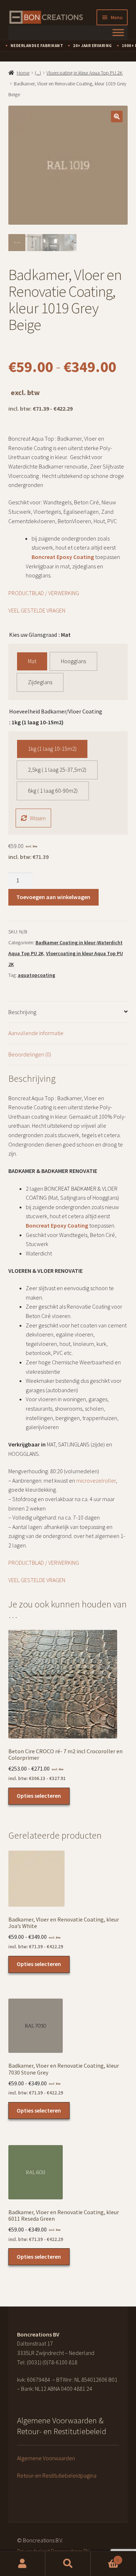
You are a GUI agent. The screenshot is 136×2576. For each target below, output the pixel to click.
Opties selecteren (39, 1796)
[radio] (32, 661)
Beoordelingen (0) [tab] (30, 1054)
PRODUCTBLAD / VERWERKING (45, 593)
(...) (38, 73)
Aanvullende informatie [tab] (36, 1033)
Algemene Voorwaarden (46, 2458)
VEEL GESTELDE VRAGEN (37, 610)
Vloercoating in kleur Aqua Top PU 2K (85, 73)
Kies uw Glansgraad (33, 635)
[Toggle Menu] (118, 32)
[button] (117, 116)
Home (23, 73)
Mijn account (23, 2564)
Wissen (38, 818)
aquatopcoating (36, 975)
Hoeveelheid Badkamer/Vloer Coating (56, 711)
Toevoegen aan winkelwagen (53, 897)
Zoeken (68, 2564)
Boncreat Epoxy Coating (63, 557)
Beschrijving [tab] (22, 1012)
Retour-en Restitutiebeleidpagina (57, 2475)
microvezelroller (96, 1480)
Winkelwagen (105, 2557)
